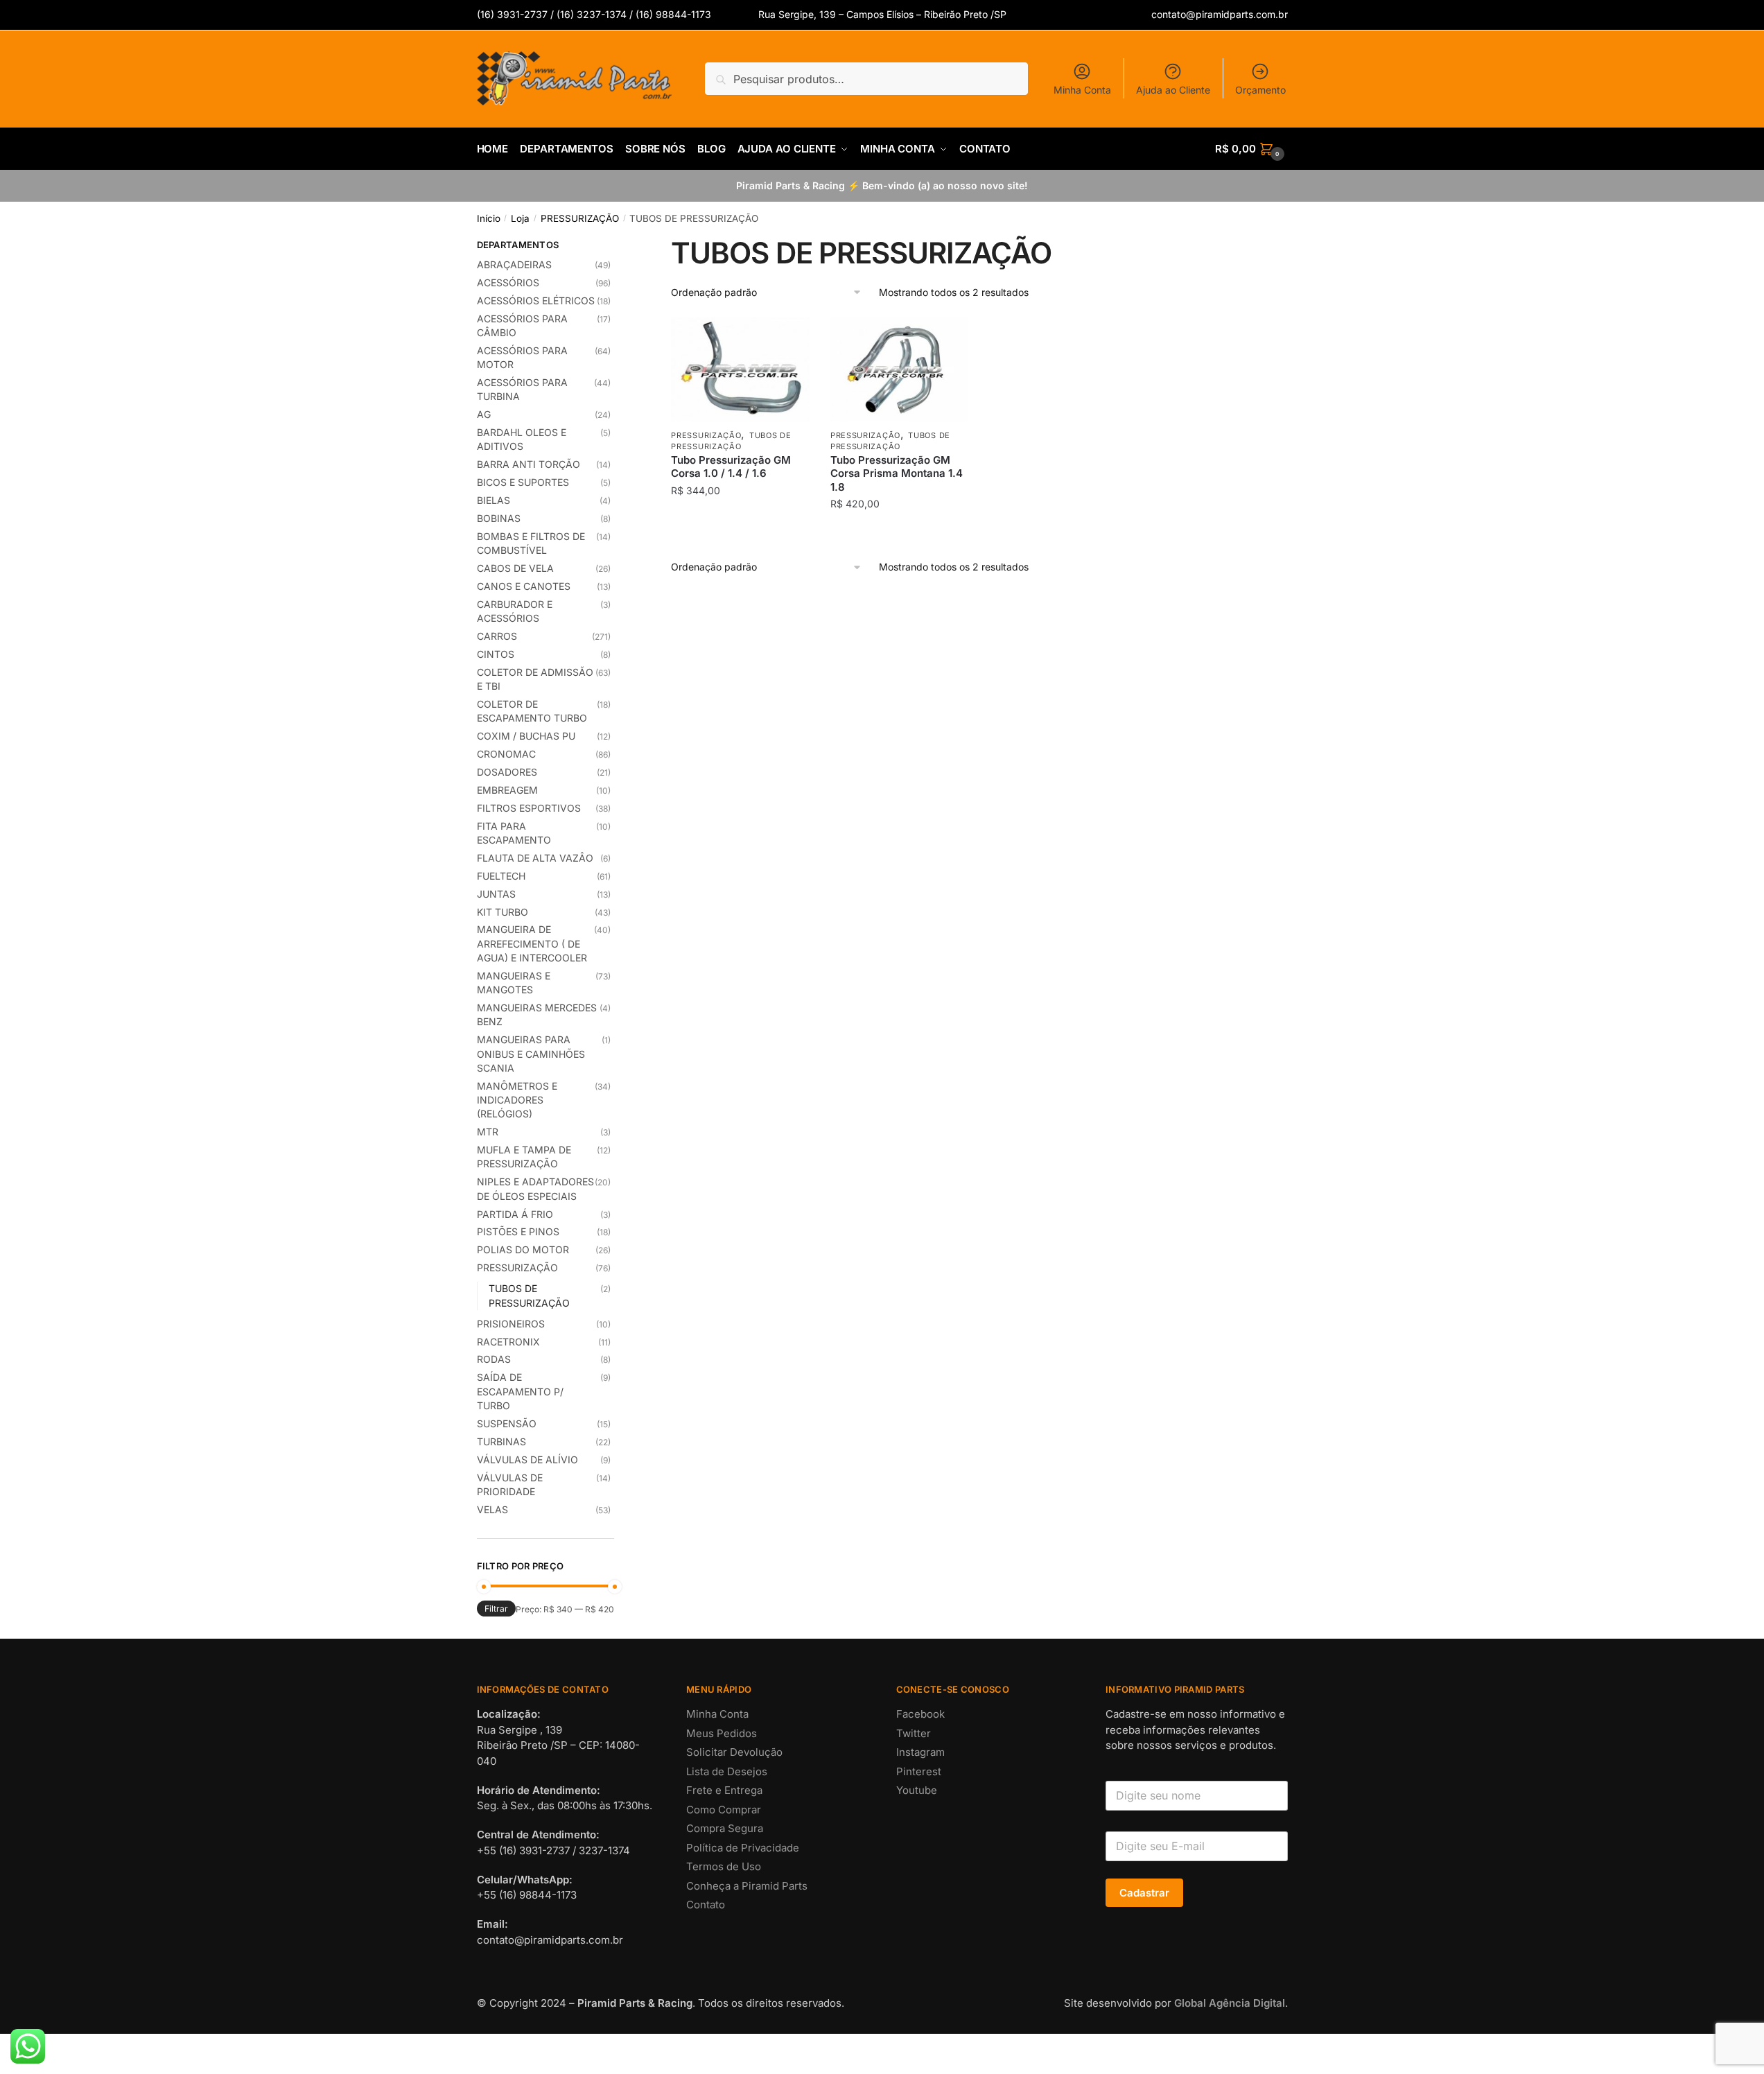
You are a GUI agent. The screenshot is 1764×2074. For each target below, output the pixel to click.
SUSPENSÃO (507, 1423)
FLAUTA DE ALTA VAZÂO (535, 858)
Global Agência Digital (1230, 2003)
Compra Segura (725, 1828)
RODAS (494, 1359)
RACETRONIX (508, 1342)
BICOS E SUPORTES (523, 482)
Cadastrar (1144, 1893)
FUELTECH (501, 876)
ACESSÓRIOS (508, 282)
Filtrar (496, 1609)
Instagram (920, 1752)
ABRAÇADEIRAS (514, 264)
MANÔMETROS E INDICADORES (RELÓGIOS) (517, 1100)
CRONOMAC (506, 754)
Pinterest (919, 1771)
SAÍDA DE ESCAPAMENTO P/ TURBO (520, 1391)
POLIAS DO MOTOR (523, 1249)
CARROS (497, 636)
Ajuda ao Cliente (1173, 90)
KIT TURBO (503, 912)
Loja (520, 218)
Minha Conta (1082, 90)
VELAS (492, 1509)
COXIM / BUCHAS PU (526, 736)
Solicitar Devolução (734, 1752)
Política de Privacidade (743, 1848)
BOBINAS (499, 518)
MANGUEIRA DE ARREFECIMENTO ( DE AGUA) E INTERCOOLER (532, 943)
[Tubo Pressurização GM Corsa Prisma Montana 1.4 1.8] (900, 369)
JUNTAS (496, 894)
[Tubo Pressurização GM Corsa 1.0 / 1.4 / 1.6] (740, 369)
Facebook (920, 1714)
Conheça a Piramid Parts (747, 1886)
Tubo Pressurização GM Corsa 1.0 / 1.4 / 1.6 (731, 467)
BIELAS (494, 500)
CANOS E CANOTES (524, 586)
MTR (488, 1132)
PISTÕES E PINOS (518, 1231)
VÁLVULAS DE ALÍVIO (527, 1459)
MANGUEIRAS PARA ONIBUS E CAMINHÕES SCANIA (531, 1054)
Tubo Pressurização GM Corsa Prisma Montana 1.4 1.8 (897, 473)
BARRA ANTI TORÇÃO (529, 464)
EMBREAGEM (507, 790)
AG (484, 414)
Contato (706, 1905)
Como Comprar (724, 1810)
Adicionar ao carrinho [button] (741, 532)
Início (489, 218)
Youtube (917, 1790)
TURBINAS (501, 1441)
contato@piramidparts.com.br (1220, 14)
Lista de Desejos (727, 1771)
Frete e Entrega (724, 1790)
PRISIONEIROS (511, 1324)
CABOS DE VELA (515, 568)
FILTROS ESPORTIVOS (529, 808)
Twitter (914, 1733)
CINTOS (496, 654)
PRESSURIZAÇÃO (580, 218)
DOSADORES (507, 772)
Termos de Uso (724, 1866)
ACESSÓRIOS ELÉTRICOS (536, 300)
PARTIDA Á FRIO (515, 1214)
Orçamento (1260, 90)
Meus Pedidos (722, 1733)
